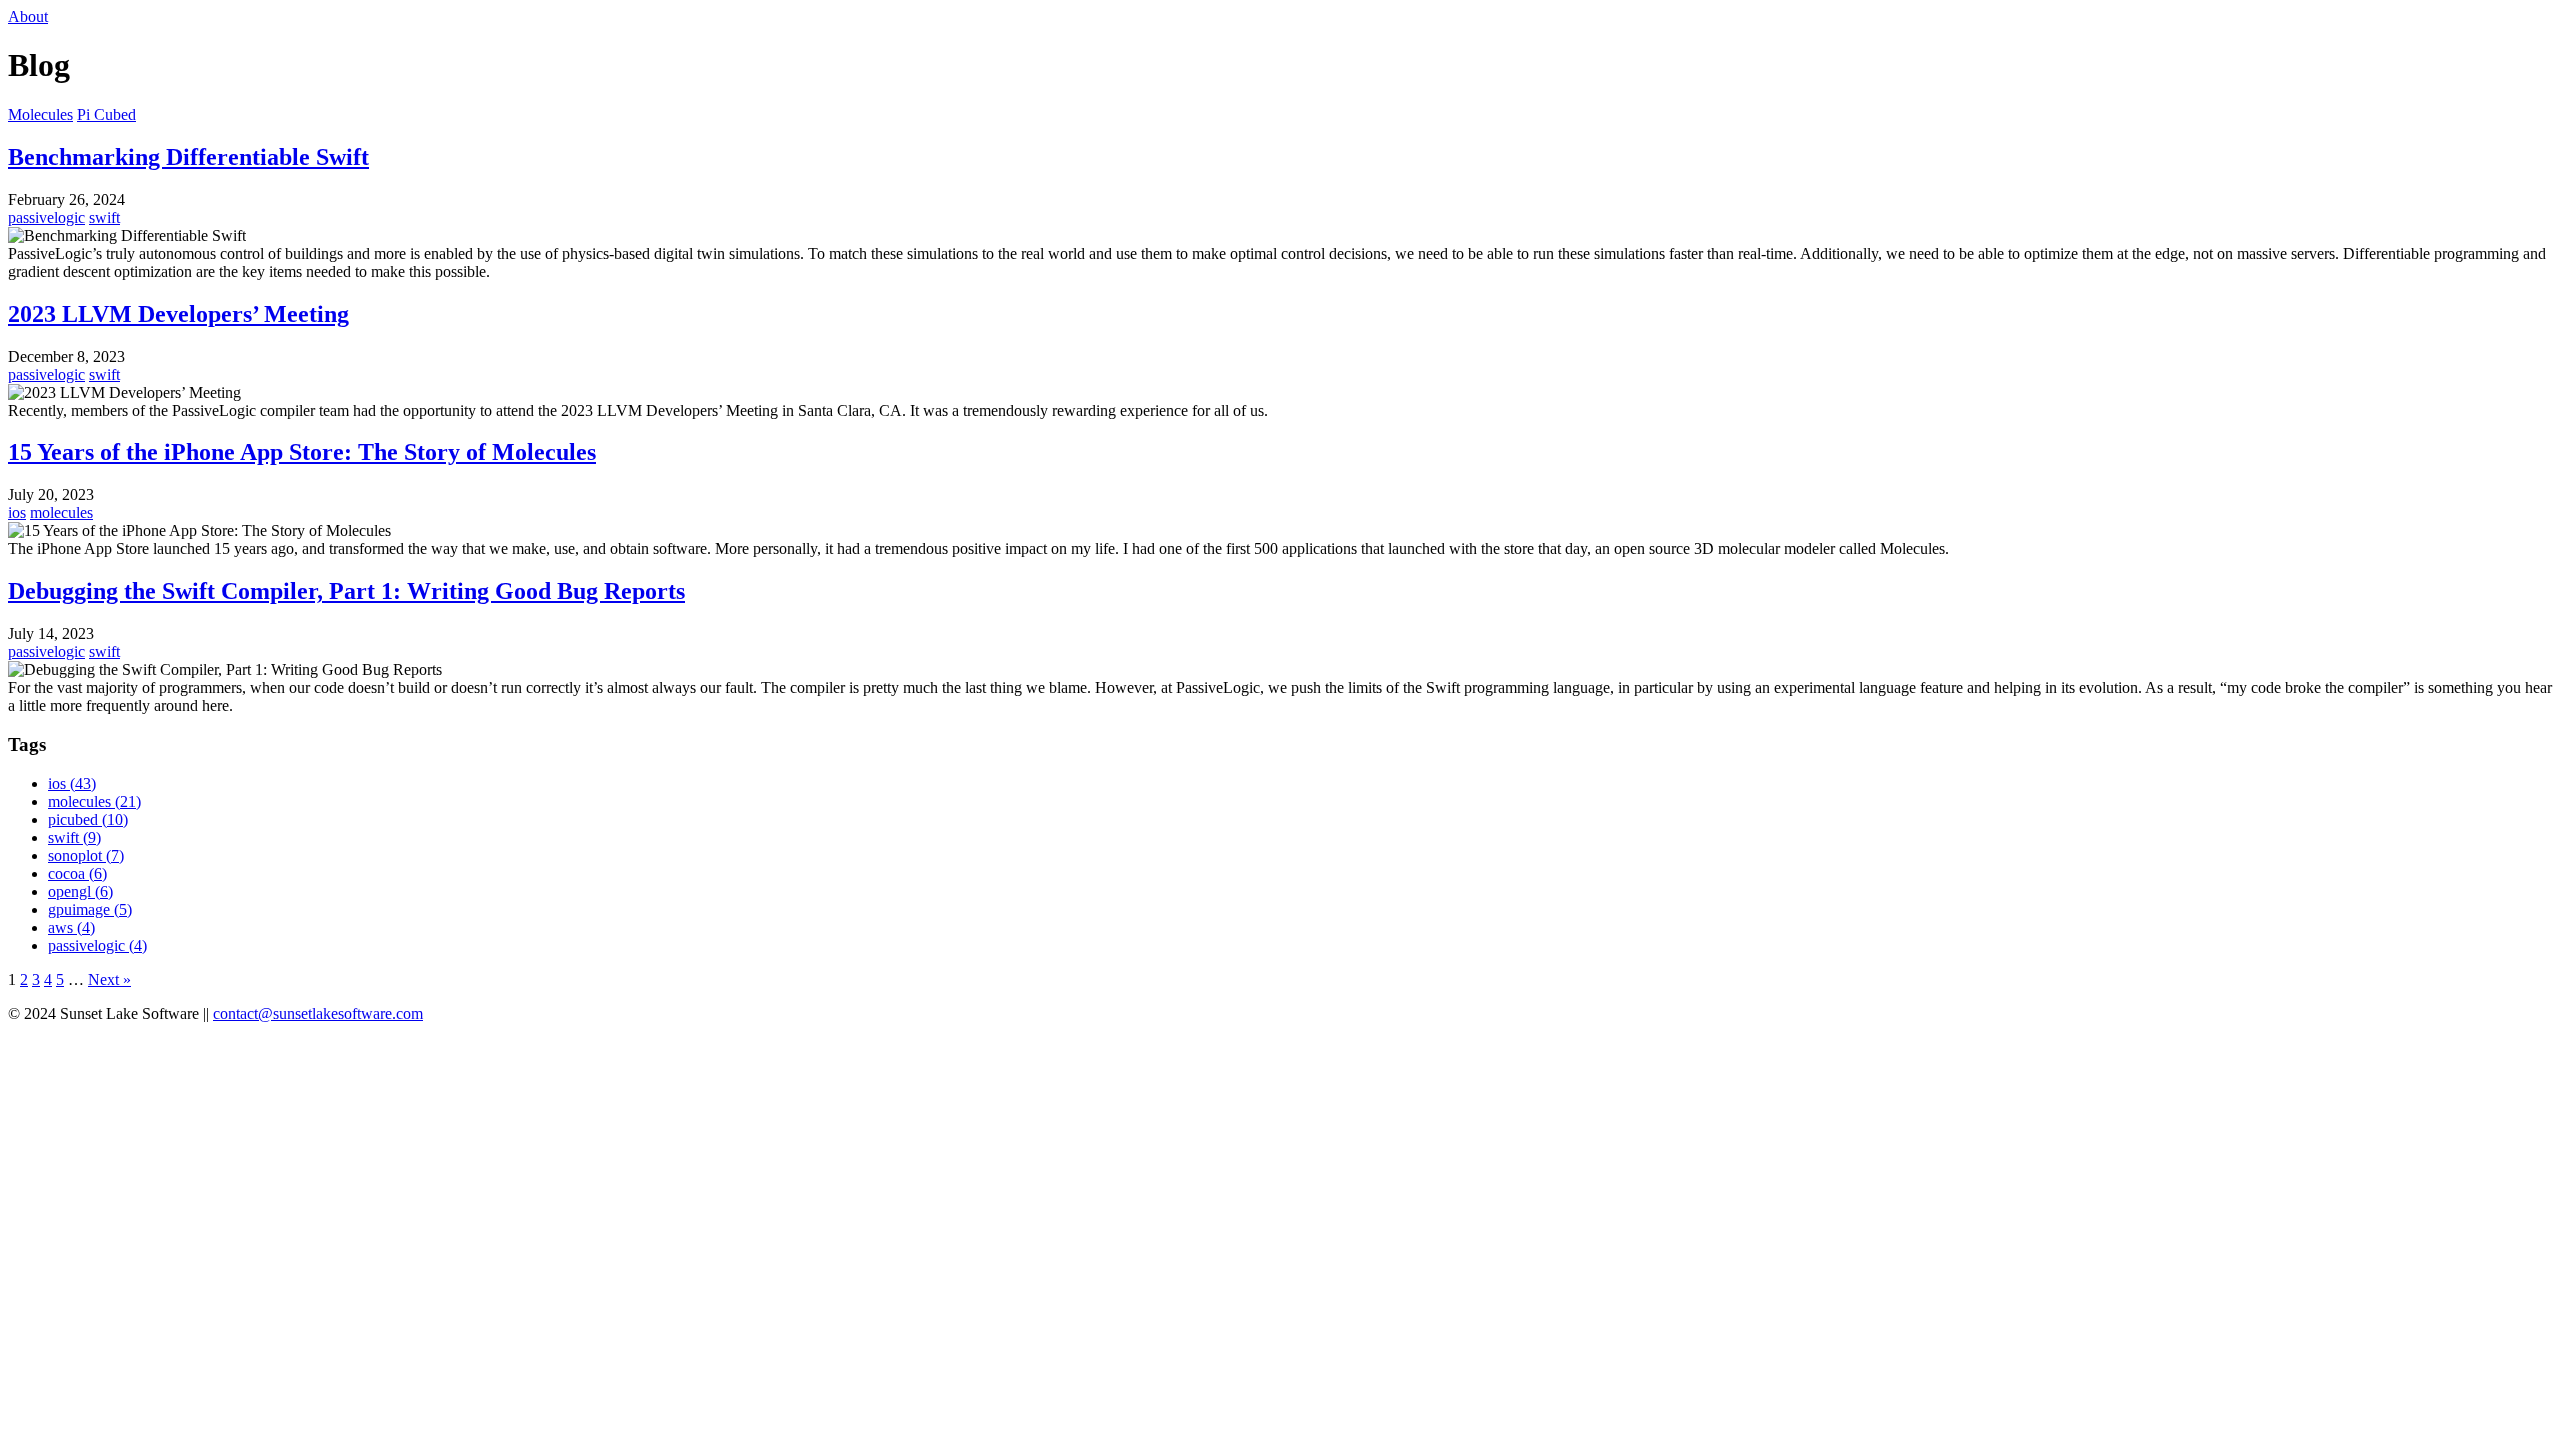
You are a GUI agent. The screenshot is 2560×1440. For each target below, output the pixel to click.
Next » (109, 979)
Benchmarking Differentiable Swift (188, 157)
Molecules (40, 114)
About (28, 16)
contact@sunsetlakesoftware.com (318, 1013)
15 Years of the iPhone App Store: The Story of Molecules (302, 452)
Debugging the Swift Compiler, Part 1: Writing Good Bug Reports (346, 591)
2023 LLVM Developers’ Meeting (178, 314)
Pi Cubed (106, 114)
